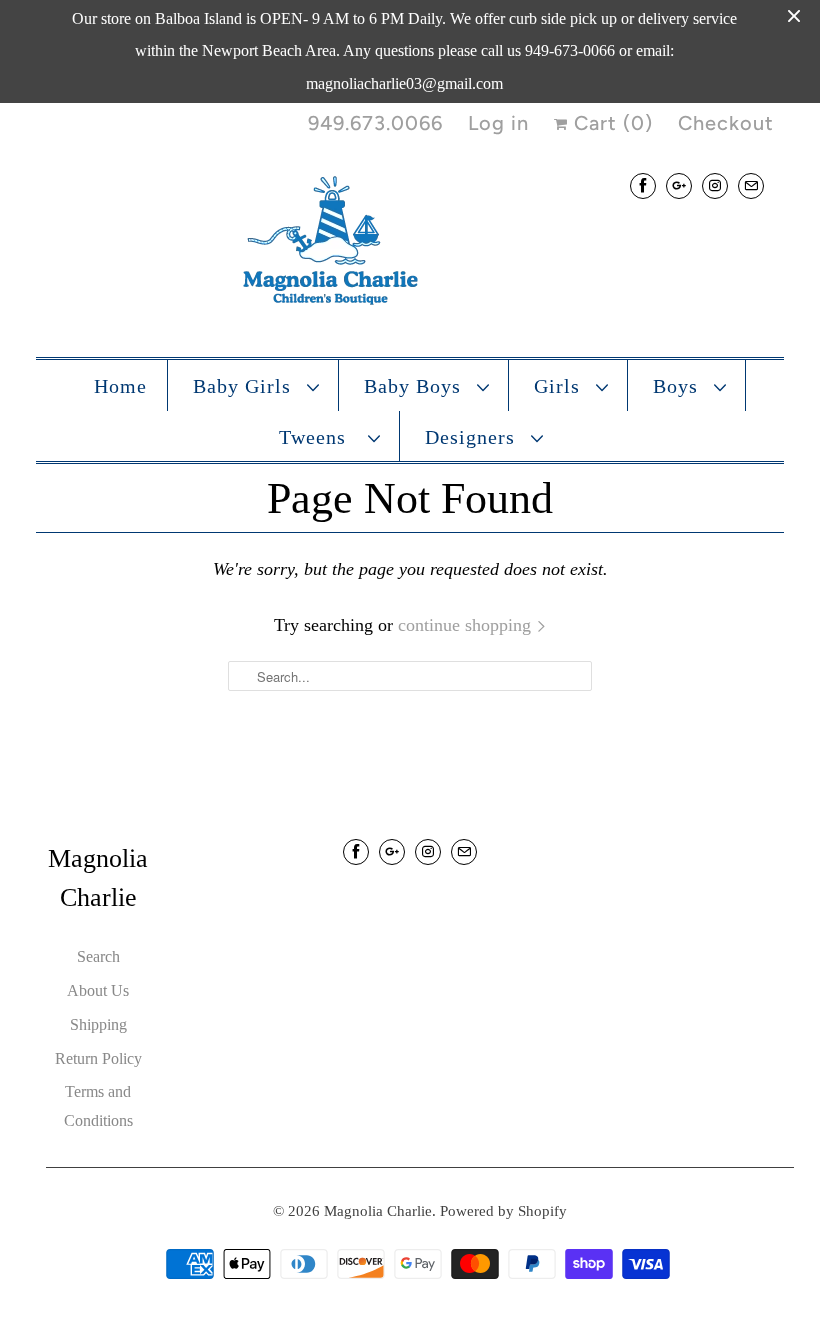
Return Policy (98, 1058)
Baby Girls (245, 386)
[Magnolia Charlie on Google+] (679, 185)
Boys (678, 386)
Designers (473, 437)
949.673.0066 (375, 123)
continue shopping (467, 625)
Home (120, 386)
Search (98, 956)
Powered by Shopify (503, 1211)
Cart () (610, 123)
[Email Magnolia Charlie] (751, 185)
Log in (498, 123)
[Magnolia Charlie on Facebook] (643, 185)
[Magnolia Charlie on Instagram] (715, 185)
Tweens (318, 437)
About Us (98, 990)
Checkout (726, 123)
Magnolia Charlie (378, 1211)
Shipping (98, 1024)
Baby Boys (415, 386)
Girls (560, 386)
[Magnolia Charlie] (410, 245)
